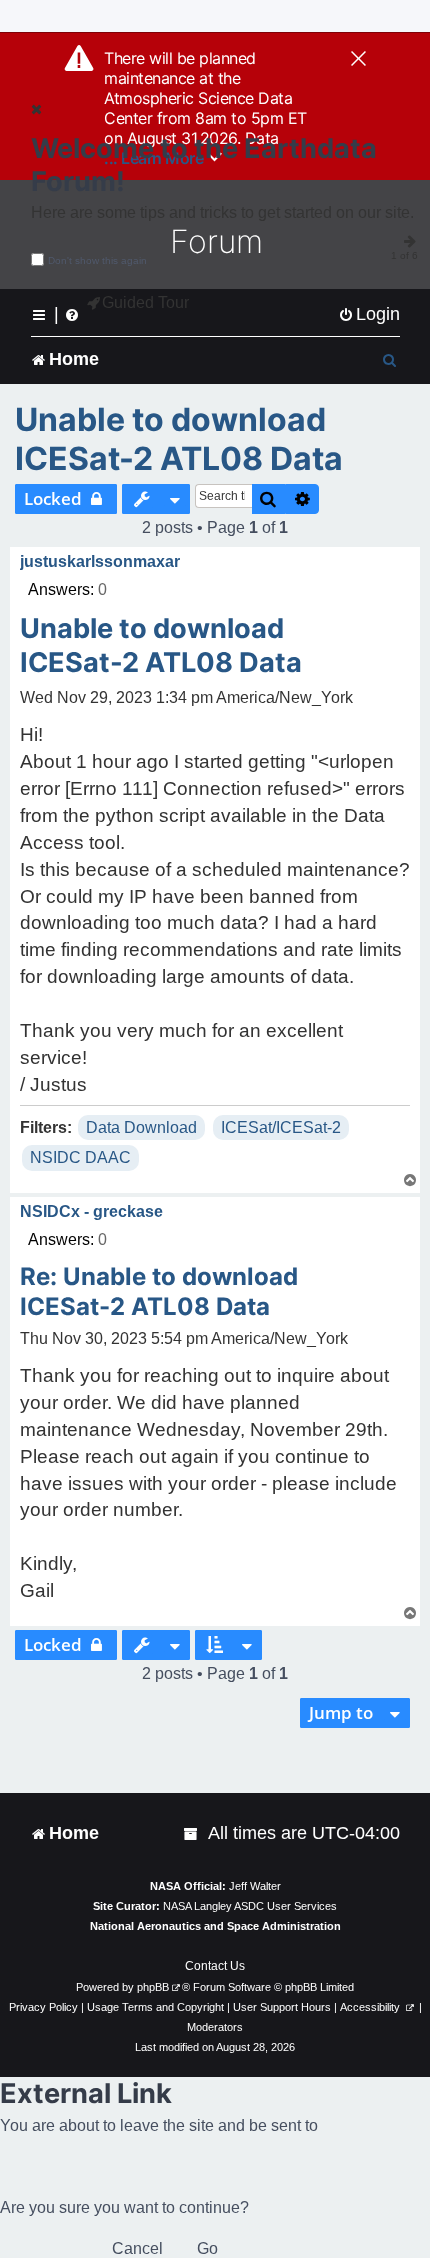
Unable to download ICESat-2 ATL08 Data (179, 439)
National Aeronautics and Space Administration (215, 1926)
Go (207, 2248)
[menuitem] (369, 314)
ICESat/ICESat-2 (281, 1127)
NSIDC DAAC (80, 1157)
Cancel (137, 2248)
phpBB (153, 1987)
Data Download (141, 1127)
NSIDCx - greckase (91, 1211)
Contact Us (215, 1966)
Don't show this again (97, 260)
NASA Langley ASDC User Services (250, 1906)
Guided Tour (145, 302)
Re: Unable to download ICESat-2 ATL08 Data (159, 1291)
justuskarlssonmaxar (100, 561)
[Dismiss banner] (358, 60)
